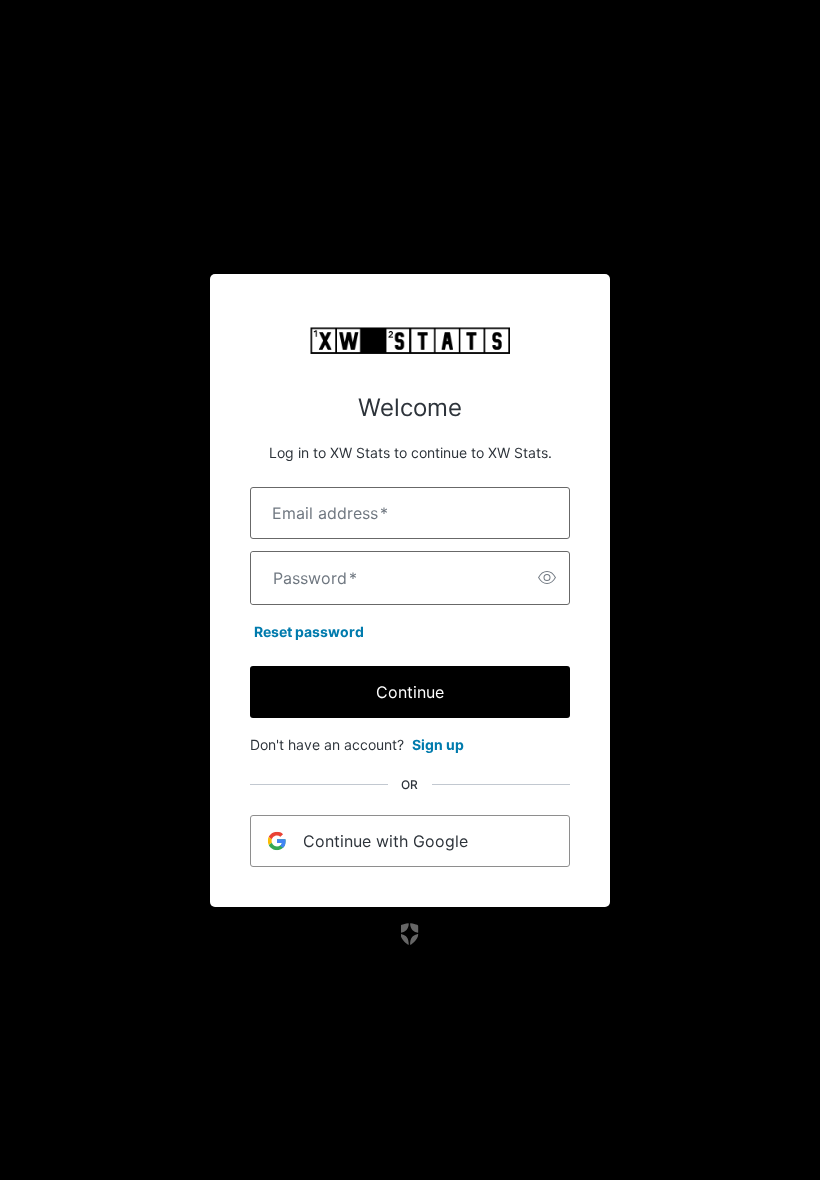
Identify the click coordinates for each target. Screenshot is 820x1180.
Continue (410, 692)
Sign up (438, 744)
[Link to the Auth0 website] (410, 934)
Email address (330, 513)
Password (315, 578)
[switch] (547, 578)
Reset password (309, 631)
